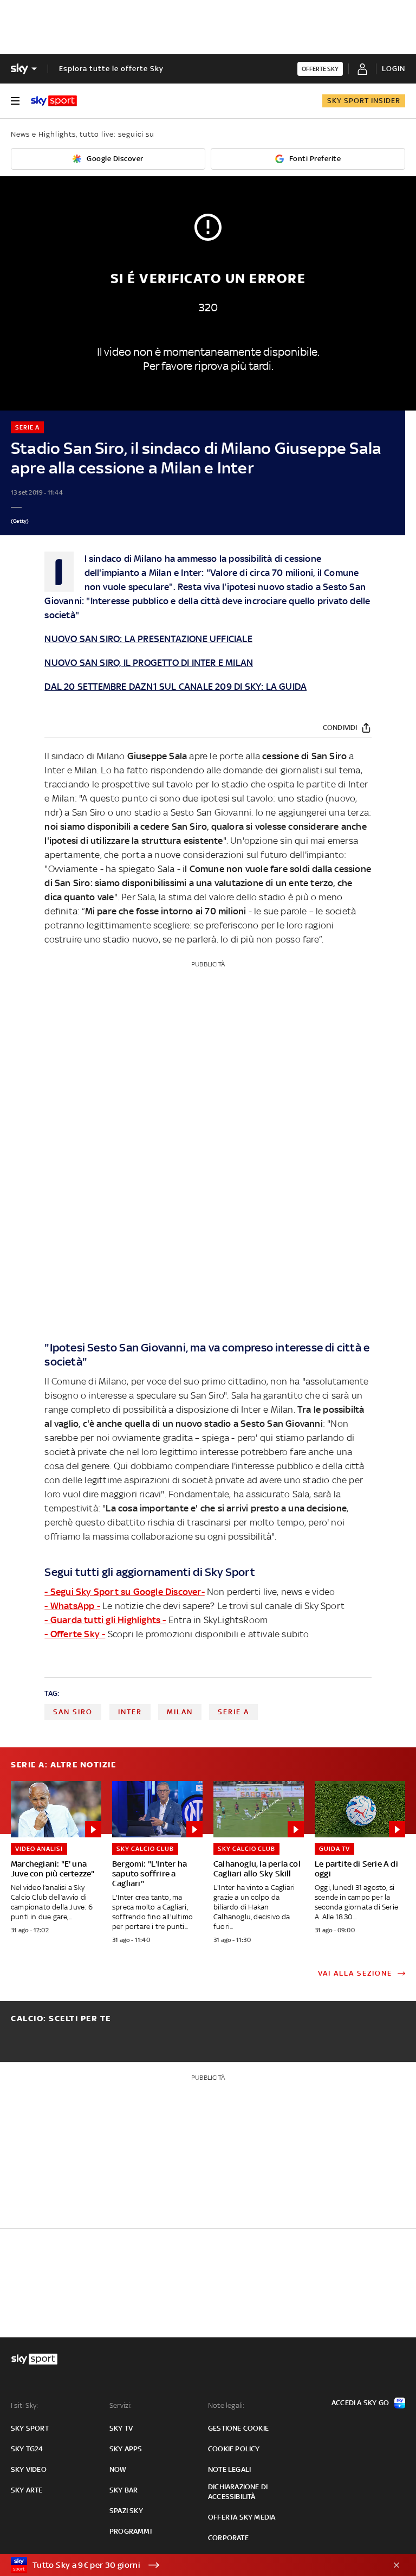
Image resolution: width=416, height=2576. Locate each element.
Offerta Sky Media (242, 2517)
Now (118, 2469)
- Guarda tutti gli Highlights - (105, 1620)
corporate (228, 2538)
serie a (233, 1712)
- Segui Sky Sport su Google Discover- (124, 1592)
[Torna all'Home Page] (54, 101)
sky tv (121, 2428)
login (394, 69)
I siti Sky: (24, 2405)
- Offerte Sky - (75, 1634)
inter (130, 1712)
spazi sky (126, 2511)
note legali (229, 2469)
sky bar (123, 2490)
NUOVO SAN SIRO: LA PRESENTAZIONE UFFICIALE (148, 639)
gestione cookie (238, 2428)
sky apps (126, 2449)
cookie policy (234, 2449)
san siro (73, 1712)
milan (180, 1712)
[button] (191, 2565)
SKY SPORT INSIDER (364, 101)
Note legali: (226, 2405)
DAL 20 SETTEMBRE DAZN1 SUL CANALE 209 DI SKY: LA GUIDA (175, 687)
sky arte (27, 2490)
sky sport (30, 2428)
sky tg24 (27, 2449)
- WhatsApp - (72, 1606)
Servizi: (121, 2405)
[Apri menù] (15, 101)
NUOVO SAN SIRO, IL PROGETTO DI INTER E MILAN (149, 663)
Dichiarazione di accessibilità (238, 2492)
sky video (29, 2469)
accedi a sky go (360, 2403)
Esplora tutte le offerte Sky (111, 69)
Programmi (131, 2531)
